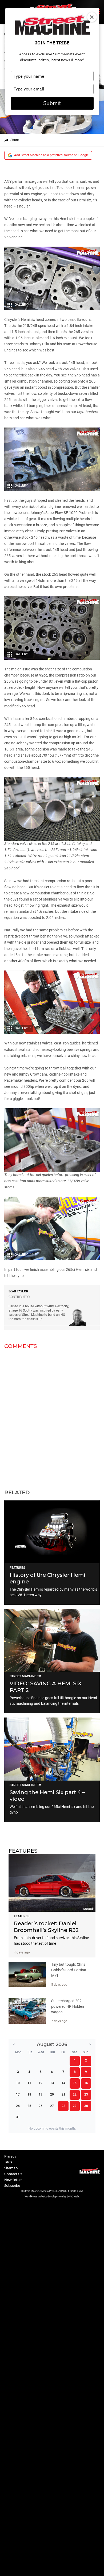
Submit (52, 103)
